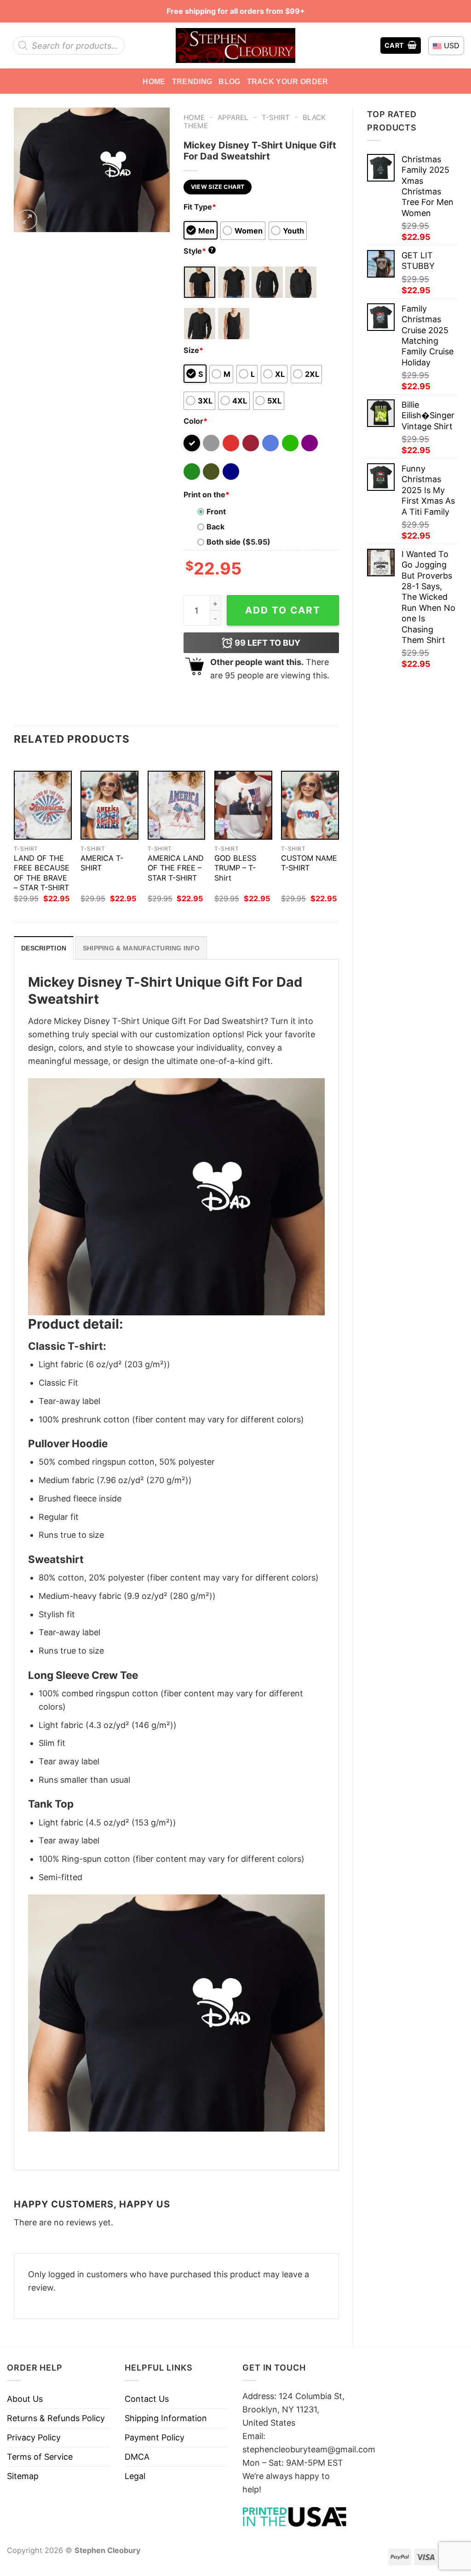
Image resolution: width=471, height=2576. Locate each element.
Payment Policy (155, 2437)
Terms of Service (40, 2457)
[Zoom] (27, 220)
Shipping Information (166, 2418)
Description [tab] (44, 948)
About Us (25, 2399)
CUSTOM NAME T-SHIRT (309, 863)
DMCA (137, 2457)
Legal (135, 2476)
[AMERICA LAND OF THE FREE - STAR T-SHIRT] (177, 805)
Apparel (233, 117)
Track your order (288, 81)
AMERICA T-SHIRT (102, 863)
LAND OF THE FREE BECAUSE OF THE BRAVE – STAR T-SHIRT (42, 873)
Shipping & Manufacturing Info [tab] (141, 948)
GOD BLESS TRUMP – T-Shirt (235, 868)
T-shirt (276, 117)
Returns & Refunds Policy (56, 2418)
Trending (192, 81)
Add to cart (283, 610)
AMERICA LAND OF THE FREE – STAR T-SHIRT (176, 868)
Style (199, 251)
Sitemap (23, 2476)
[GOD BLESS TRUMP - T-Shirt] (243, 805)
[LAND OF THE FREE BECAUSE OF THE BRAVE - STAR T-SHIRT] (43, 805)
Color (195, 421)
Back (215, 527)
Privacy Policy (34, 2437)
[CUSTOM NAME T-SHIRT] (310, 805)
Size (193, 350)
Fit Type (200, 207)
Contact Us (147, 2399)
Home (154, 81)
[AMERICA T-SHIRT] (109, 805)
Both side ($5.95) (238, 542)
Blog (229, 81)
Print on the (207, 495)
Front (216, 512)
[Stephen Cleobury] (235, 45)
